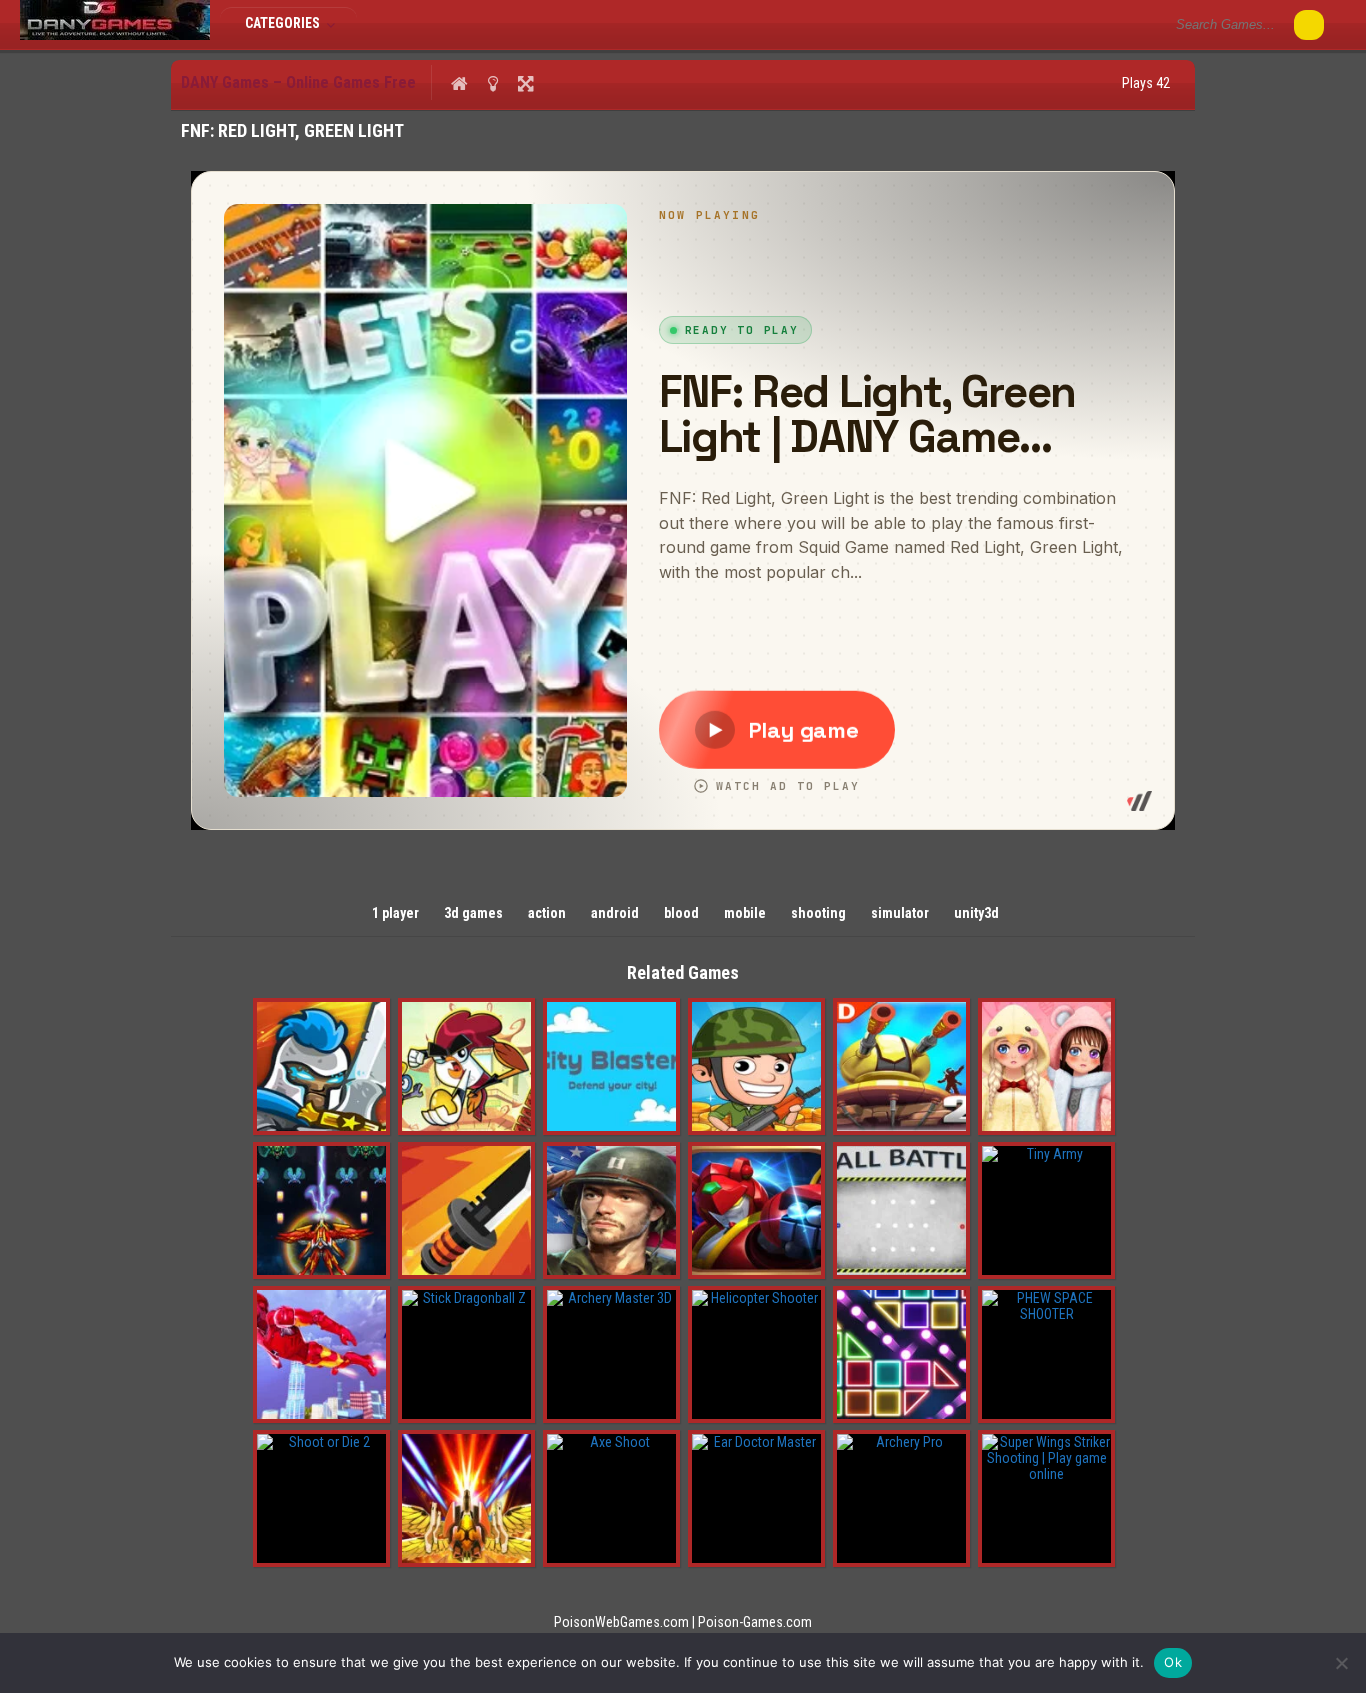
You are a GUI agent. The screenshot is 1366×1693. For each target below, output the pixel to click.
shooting (818, 913)
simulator (900, 913)
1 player (395, 913)
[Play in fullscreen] (525, 83)
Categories (284, 23)
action (547, 913)
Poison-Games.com (755, 1622)
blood (681, 913)
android (615, 913)
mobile (745, 913)
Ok (1173, 1662)
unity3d (976, 913)
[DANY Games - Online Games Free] (115, 35)
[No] (1341, 1663)
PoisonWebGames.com (621, 1622)
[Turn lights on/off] (492, 83)
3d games (473, 913)
